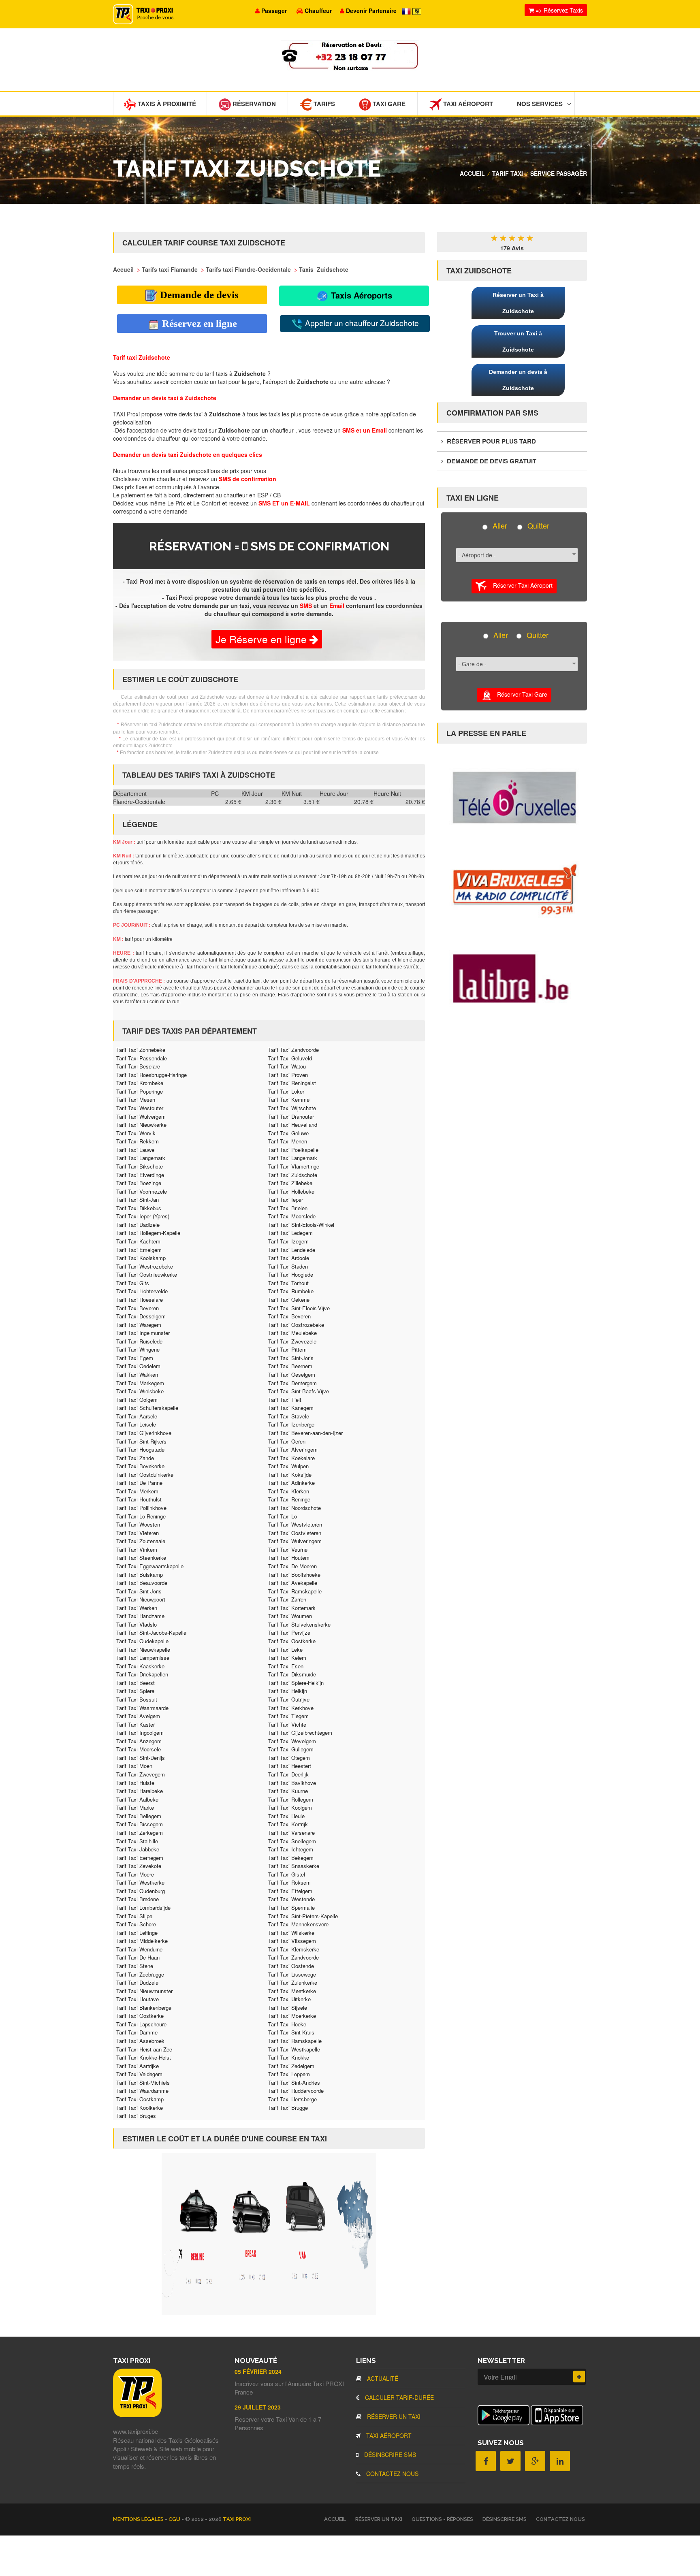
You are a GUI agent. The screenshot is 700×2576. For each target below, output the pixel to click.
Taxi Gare (388, 104)
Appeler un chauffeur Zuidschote (361, 323)
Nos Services (540, 104)
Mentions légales (139, 2519)
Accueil (472, 173)
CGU (175, 2519)
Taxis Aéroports (360, 295)
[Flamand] (417, 11)
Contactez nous (392, 2474)
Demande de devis (198, 295)
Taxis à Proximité (166, 104)
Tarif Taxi (508, 173)
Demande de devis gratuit (491, 461)
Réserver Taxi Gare (520, 694)
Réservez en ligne (198, 323)
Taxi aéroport (388, 2435)
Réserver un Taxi (393, 2416)
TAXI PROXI (237, 2519)
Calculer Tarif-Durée (399, 2397)
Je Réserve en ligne (262, 639)
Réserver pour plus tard (491, 441)
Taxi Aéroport (467, 104)
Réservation (253, 104)
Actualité (382, 2378)
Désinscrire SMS (389, 2454)
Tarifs (323, 104)
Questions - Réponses (442, 2519)
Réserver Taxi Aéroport (520, 585)
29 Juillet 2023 (258, 2407)
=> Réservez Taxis (558, 10)
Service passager (559, 173)
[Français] (407, 11)
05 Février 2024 (258, 2371)
